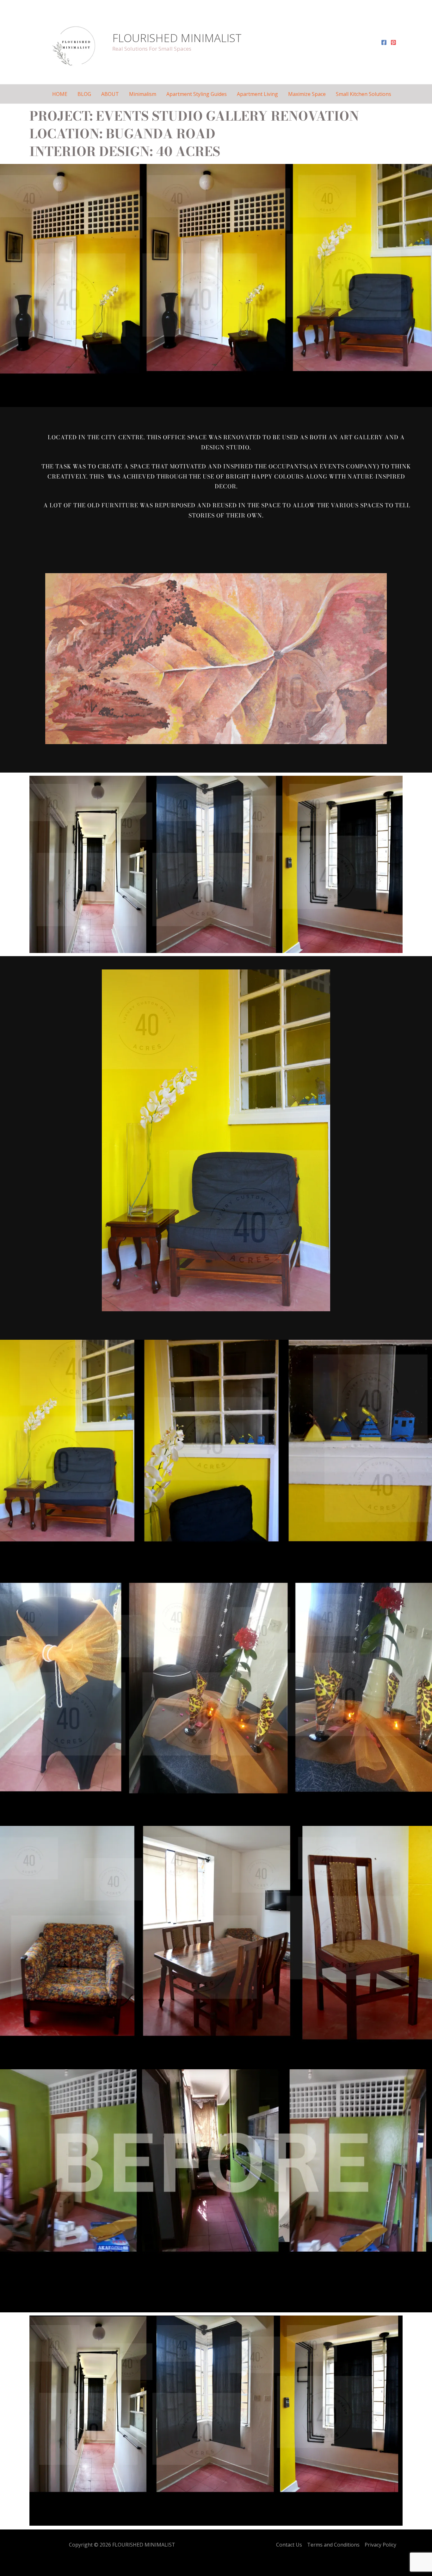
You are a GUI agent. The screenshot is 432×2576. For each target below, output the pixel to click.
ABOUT (110, 94)
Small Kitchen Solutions (364, 94)
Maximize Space (307, 94)
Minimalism (143, 94)
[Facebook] (384, 42)
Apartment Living (257, 94)
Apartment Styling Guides (197, 94)
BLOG (84, 94)
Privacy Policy (380, 2545)
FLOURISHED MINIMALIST (177, 38)
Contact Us (289, 2545)
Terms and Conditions (333, 2545)
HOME (60, 94)
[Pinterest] (393, 42)
